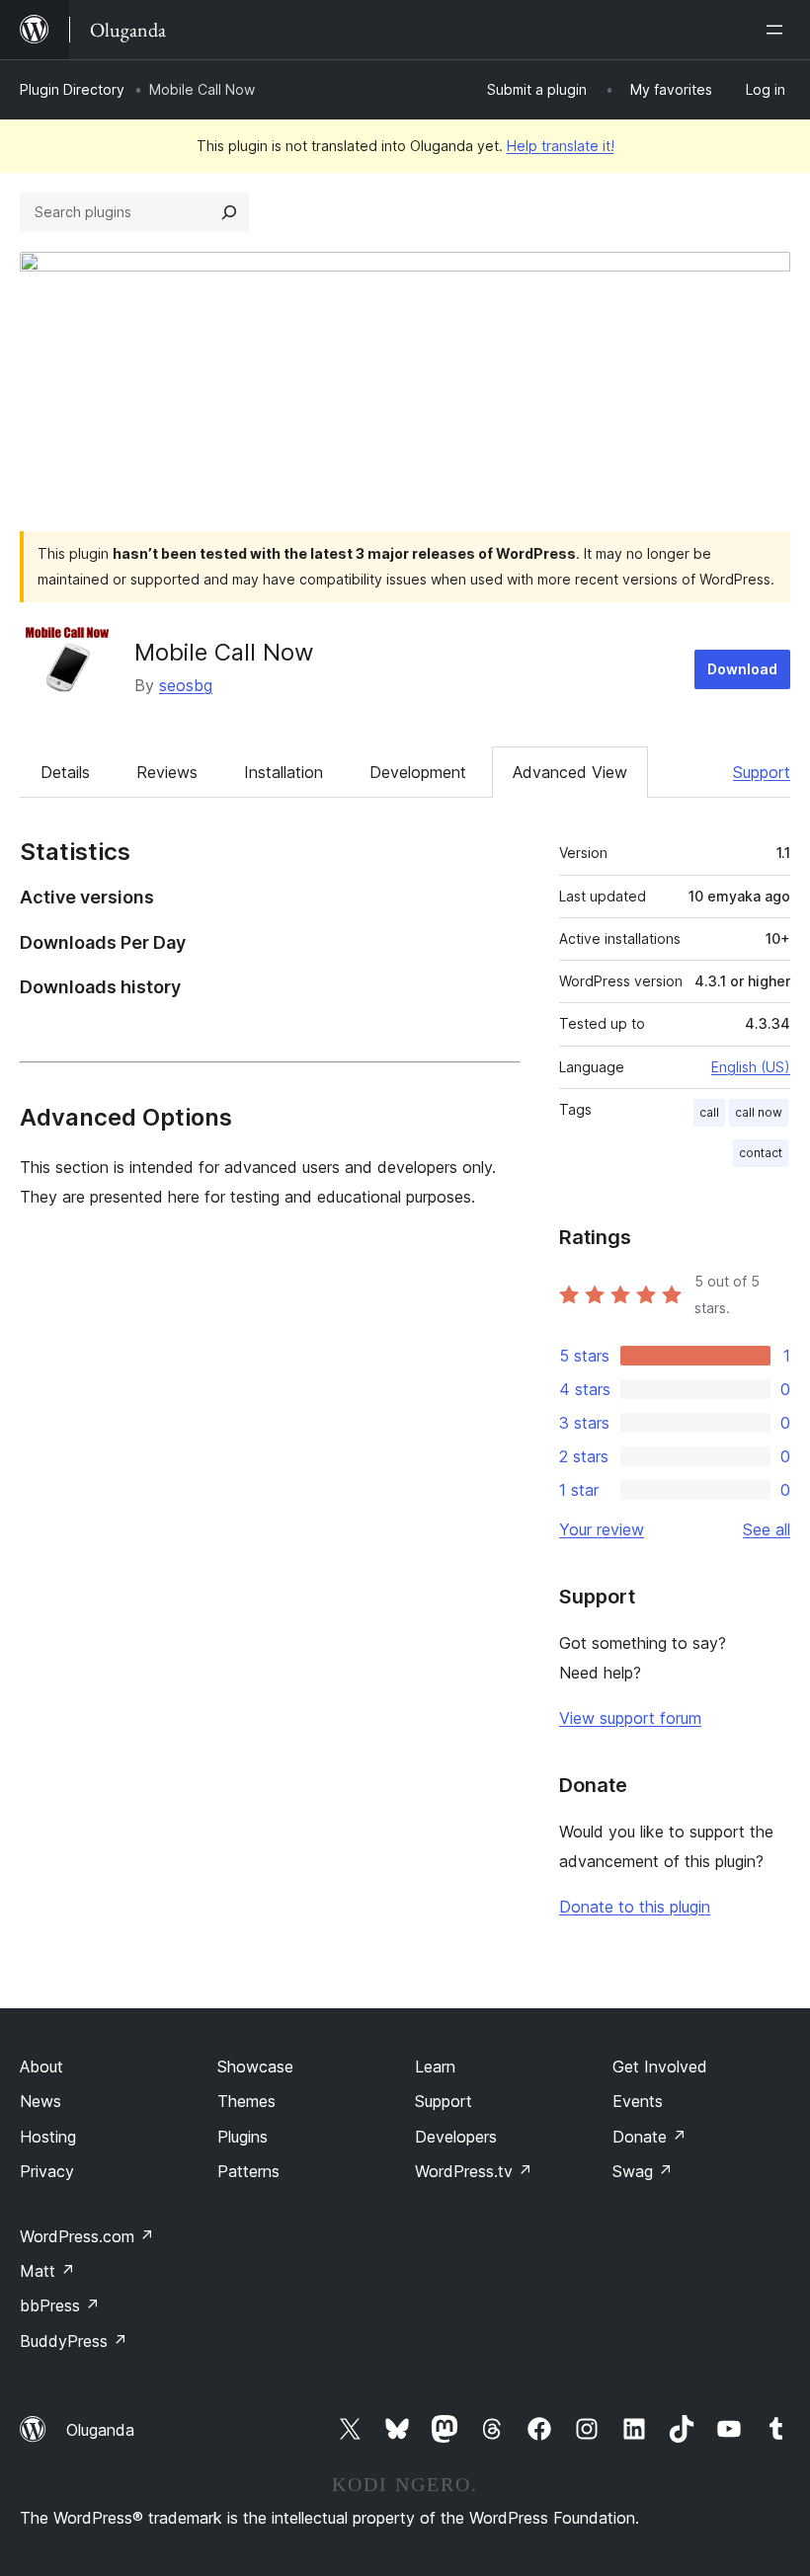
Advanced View (570, 772)
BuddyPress (74, 2341)
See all (767, 1529)
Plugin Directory (72, 89)
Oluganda (100, 2430)
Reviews (167, 772)
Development (418, 772)
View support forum (630, 1718)
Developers (456, 2137)
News (40, 2101)
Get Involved (660, 2067)
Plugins (243, 2137)
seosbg (186, 685)
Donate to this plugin (635, 1907)
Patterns (248, 2171)
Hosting (48, 2137)
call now (759, 1112)
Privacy (47, 2171)
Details (65, 772)
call (709, 1112)
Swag (643, 2171)
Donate (649, 2137)
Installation (283, 772)
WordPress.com (87, 2236)
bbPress (60, 2305)
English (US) (751, 1067)
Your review (602, 1529)
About (41, 2067)
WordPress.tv (474, 2171)
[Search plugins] (229, 212)
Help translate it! (561, 146)
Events (638, 2101)
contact (761, 1153)
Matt (47, 2271)
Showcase (255, 2067)
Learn (435, 2067)
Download (742, 669)
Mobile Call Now (224, 652)
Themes (246, 2101)
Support (762, 772)
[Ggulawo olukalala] (778, 30)
